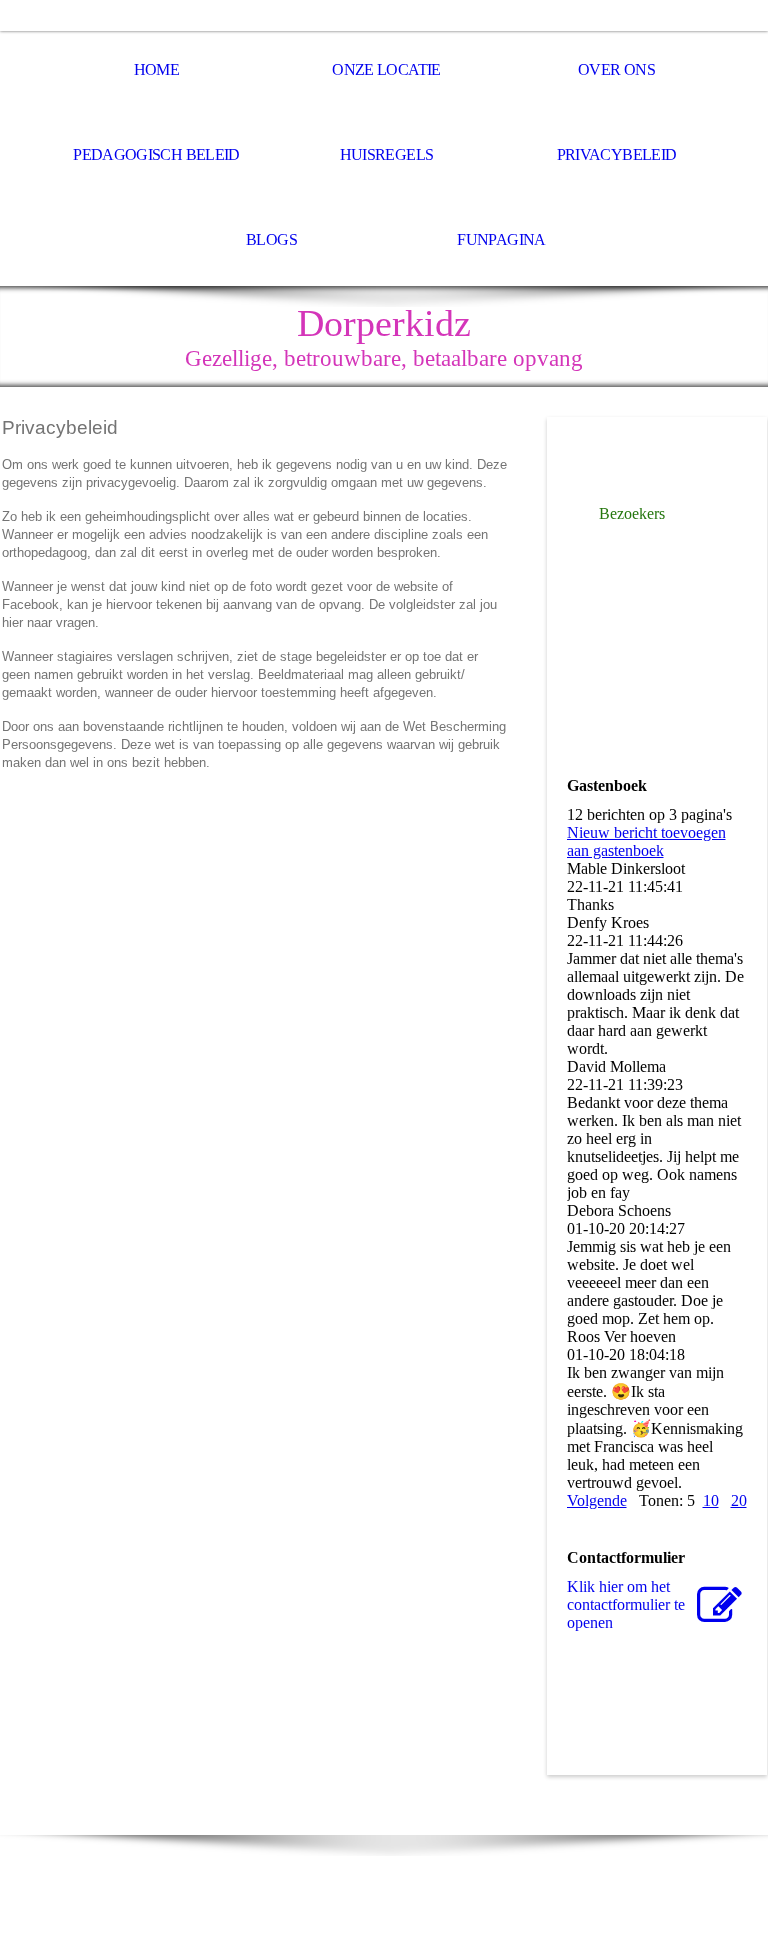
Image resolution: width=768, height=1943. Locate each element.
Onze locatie (386, 69)
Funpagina (501, 239)
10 (711, 1500)
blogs (271, 239)
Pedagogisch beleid (156, 154)
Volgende (597, 1500)
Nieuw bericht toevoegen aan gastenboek (646, 841)
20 (739, 1500)
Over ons (616, 69)
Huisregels (387, 154)
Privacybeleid (617, 154)
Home (156, 69)
